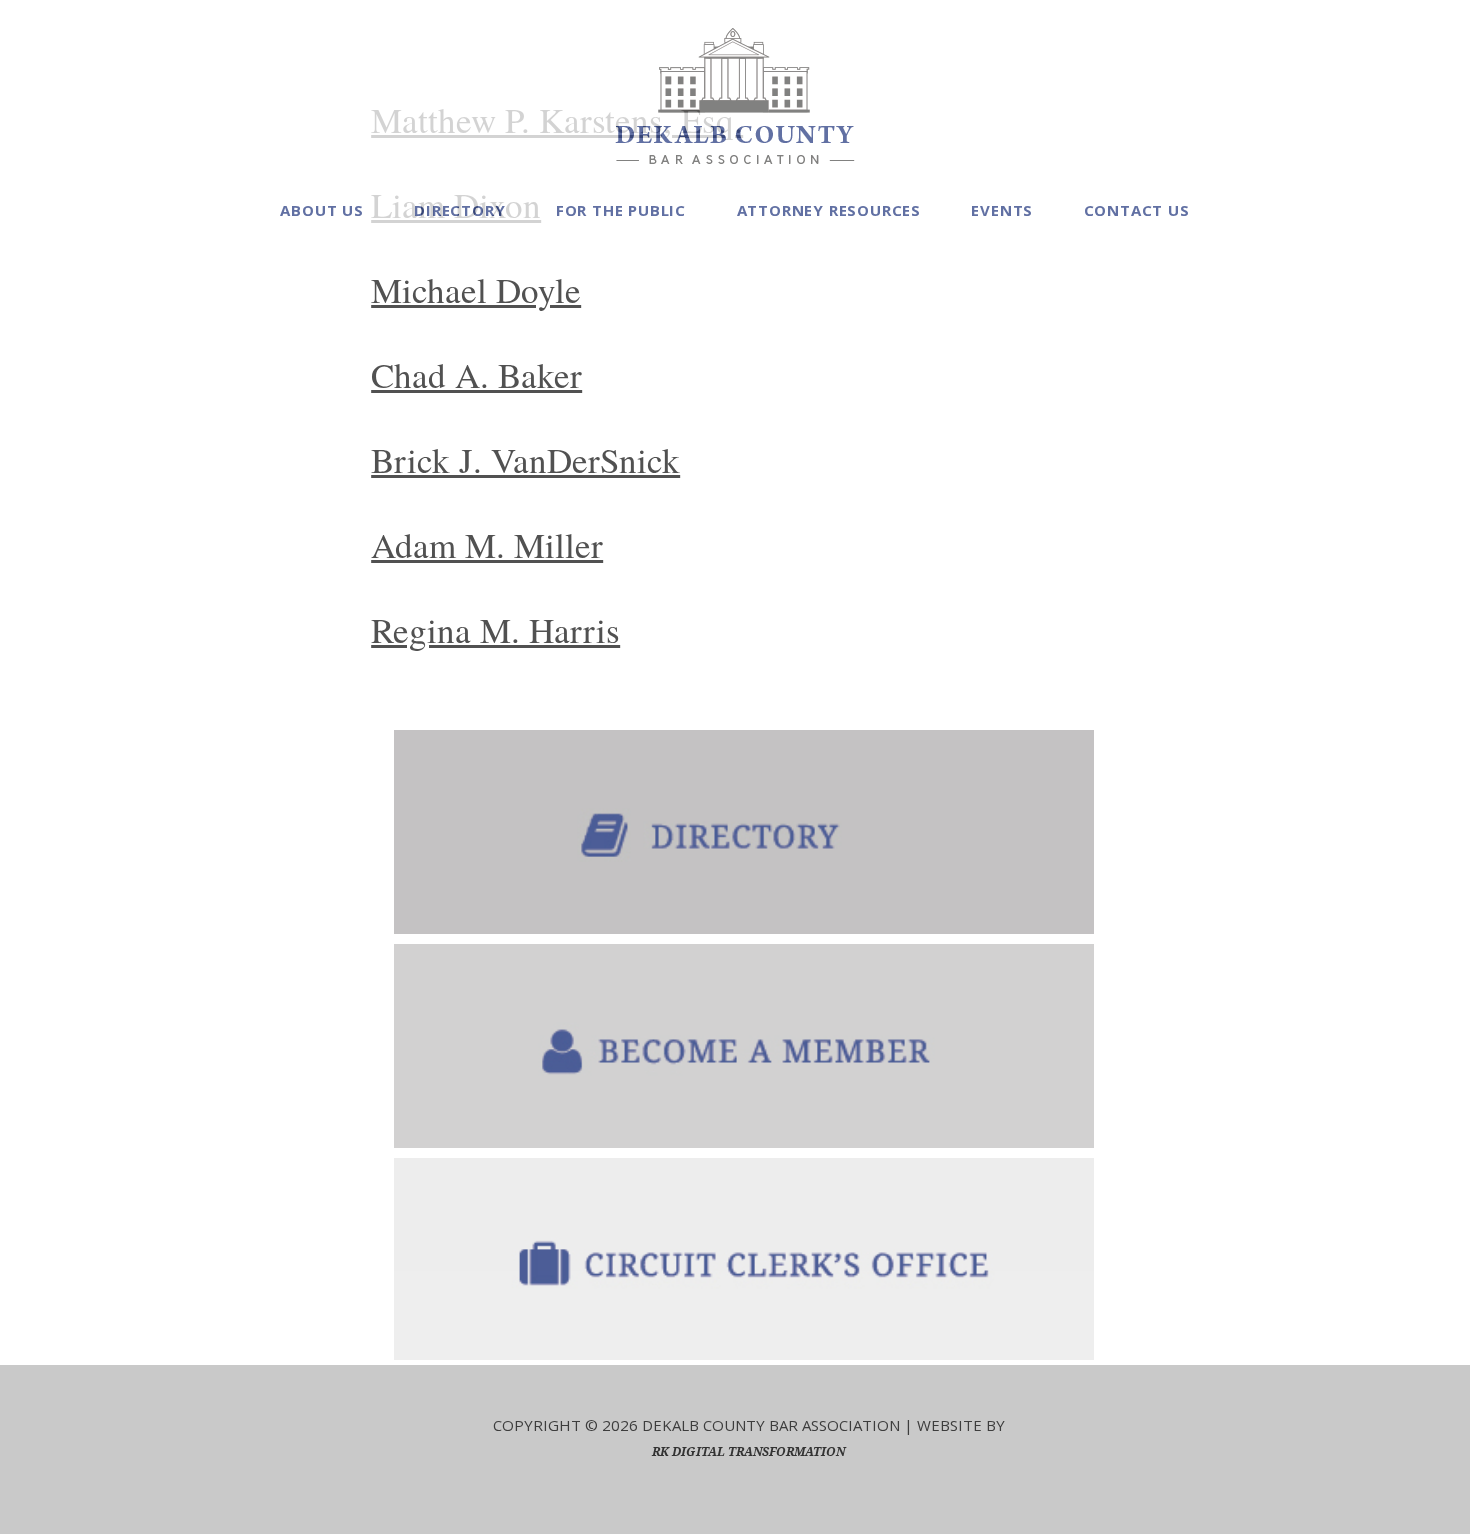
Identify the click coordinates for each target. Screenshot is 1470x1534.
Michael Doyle (476, 289)
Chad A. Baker (476, 374)
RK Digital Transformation (748, 1451)
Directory (459, 210)
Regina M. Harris (495, 629)
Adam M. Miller (487, 544)
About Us (321, 210)
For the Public (621, 210)
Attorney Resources (829, 210)
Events (1002, 210)
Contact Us (1137, 210)
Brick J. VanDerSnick (525, 459)
